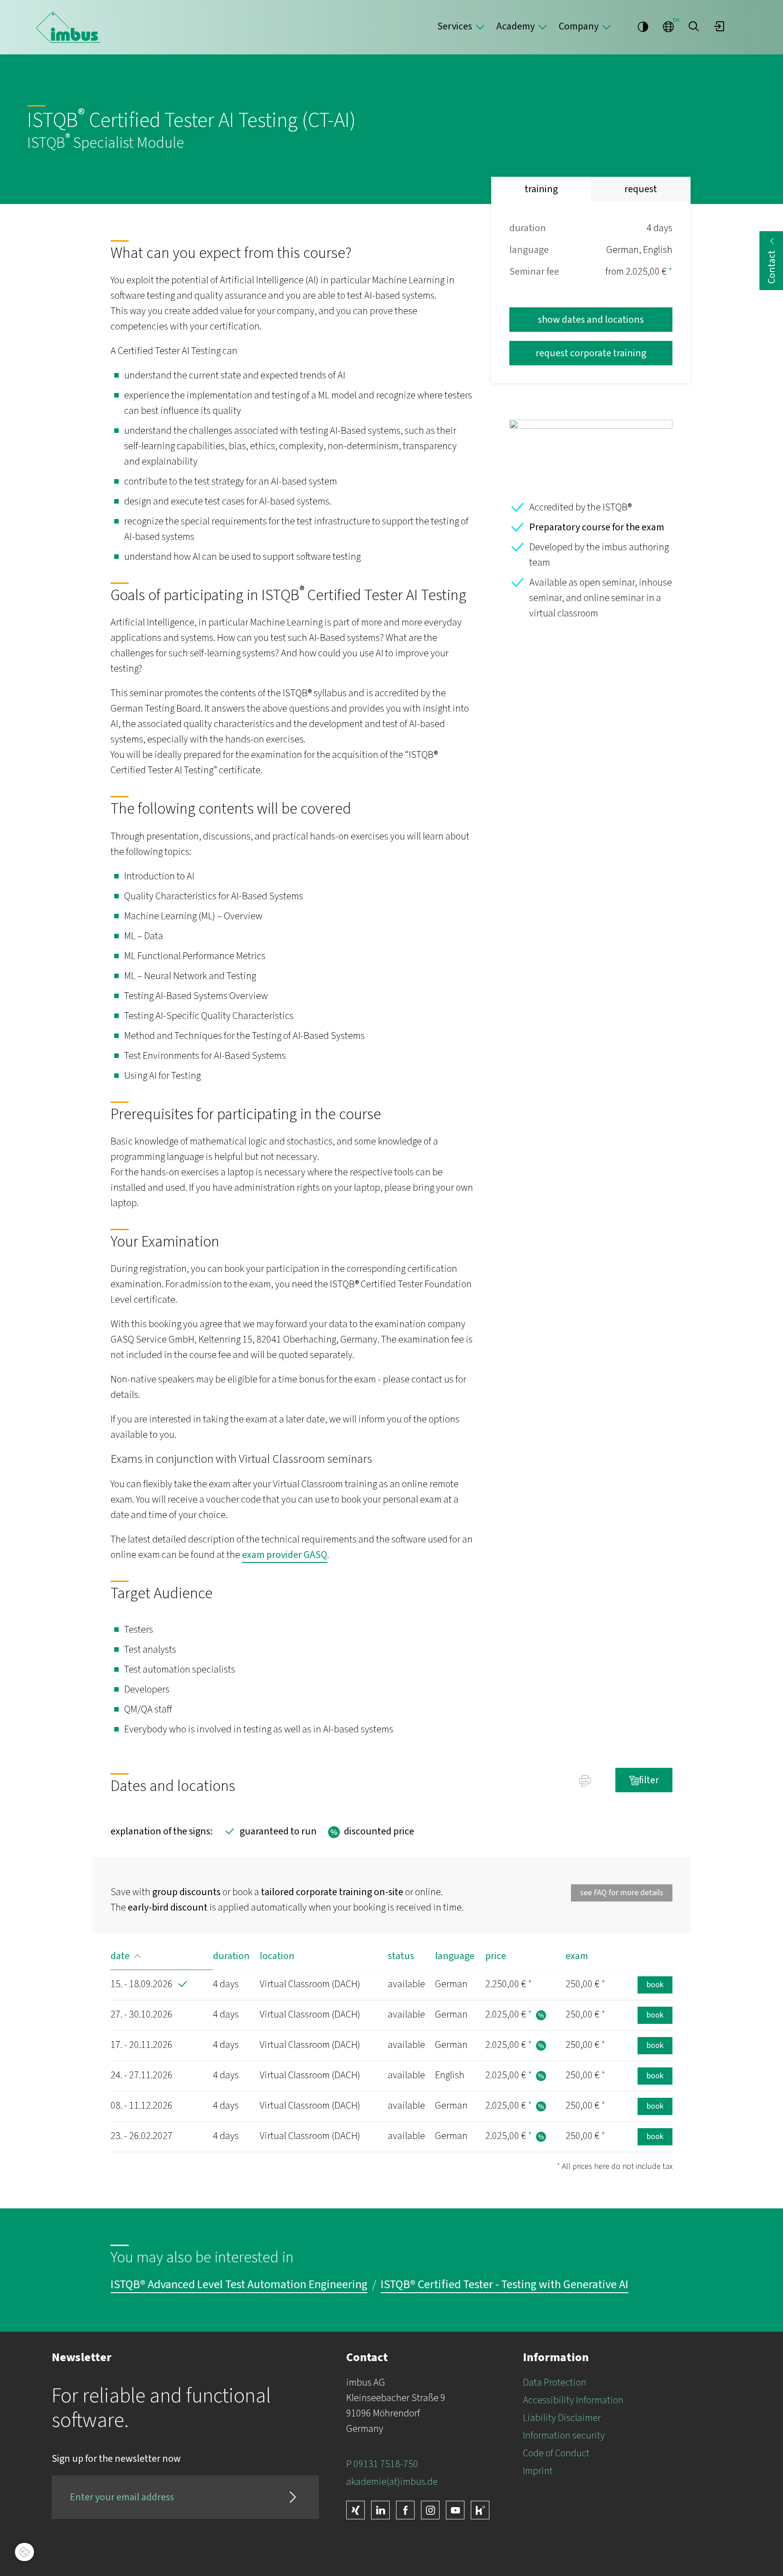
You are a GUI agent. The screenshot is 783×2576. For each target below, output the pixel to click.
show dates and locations (591, 320)
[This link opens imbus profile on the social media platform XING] (355, 2510)
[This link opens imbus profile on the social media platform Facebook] (405, 2510)
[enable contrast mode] (643, 26)
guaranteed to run (269, 1832)
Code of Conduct (556, 2453)
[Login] (719, 26)
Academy (515, 26)
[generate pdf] (585, 1780)
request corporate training (591, 353)
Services (455, 26)
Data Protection (555, 2382)
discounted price (370, 1832)
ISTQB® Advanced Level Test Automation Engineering (239, 2285)
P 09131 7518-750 (382, 2464)
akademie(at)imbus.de (392, 2482)
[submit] (293, 2497)
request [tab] (641, 189)
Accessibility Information (573, 2400)
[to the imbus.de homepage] (68, 27)
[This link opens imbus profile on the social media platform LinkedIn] (380, 2510)
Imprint (538, 2471)
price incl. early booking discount (541, 2015)
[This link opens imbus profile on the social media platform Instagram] (430, 2510)
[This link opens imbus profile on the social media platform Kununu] (480, 2510)
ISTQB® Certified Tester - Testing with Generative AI (505, 2285)
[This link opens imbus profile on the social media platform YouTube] (455, 2510)
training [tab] (541, 189)
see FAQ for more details (622, 1893)
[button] (694, 26)
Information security (564, 2435)
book (655, 1985)
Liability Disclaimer (562, 2418)
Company (579, 26)
